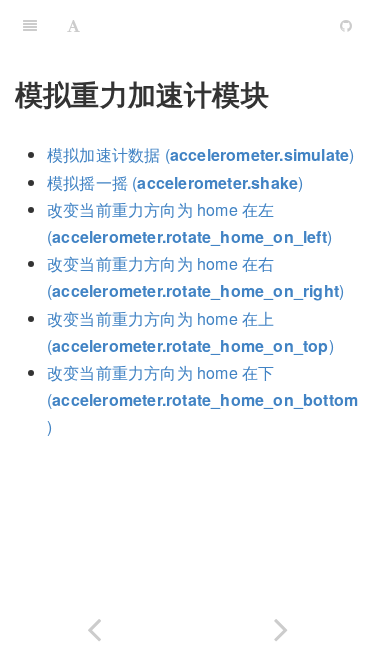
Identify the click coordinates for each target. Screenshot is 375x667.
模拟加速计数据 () (200, 154)
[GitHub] (346, 25)
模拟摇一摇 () (175, 182)
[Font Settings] (73, 25)
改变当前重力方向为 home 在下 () (202, 399)
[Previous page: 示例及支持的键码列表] (94, 625)
